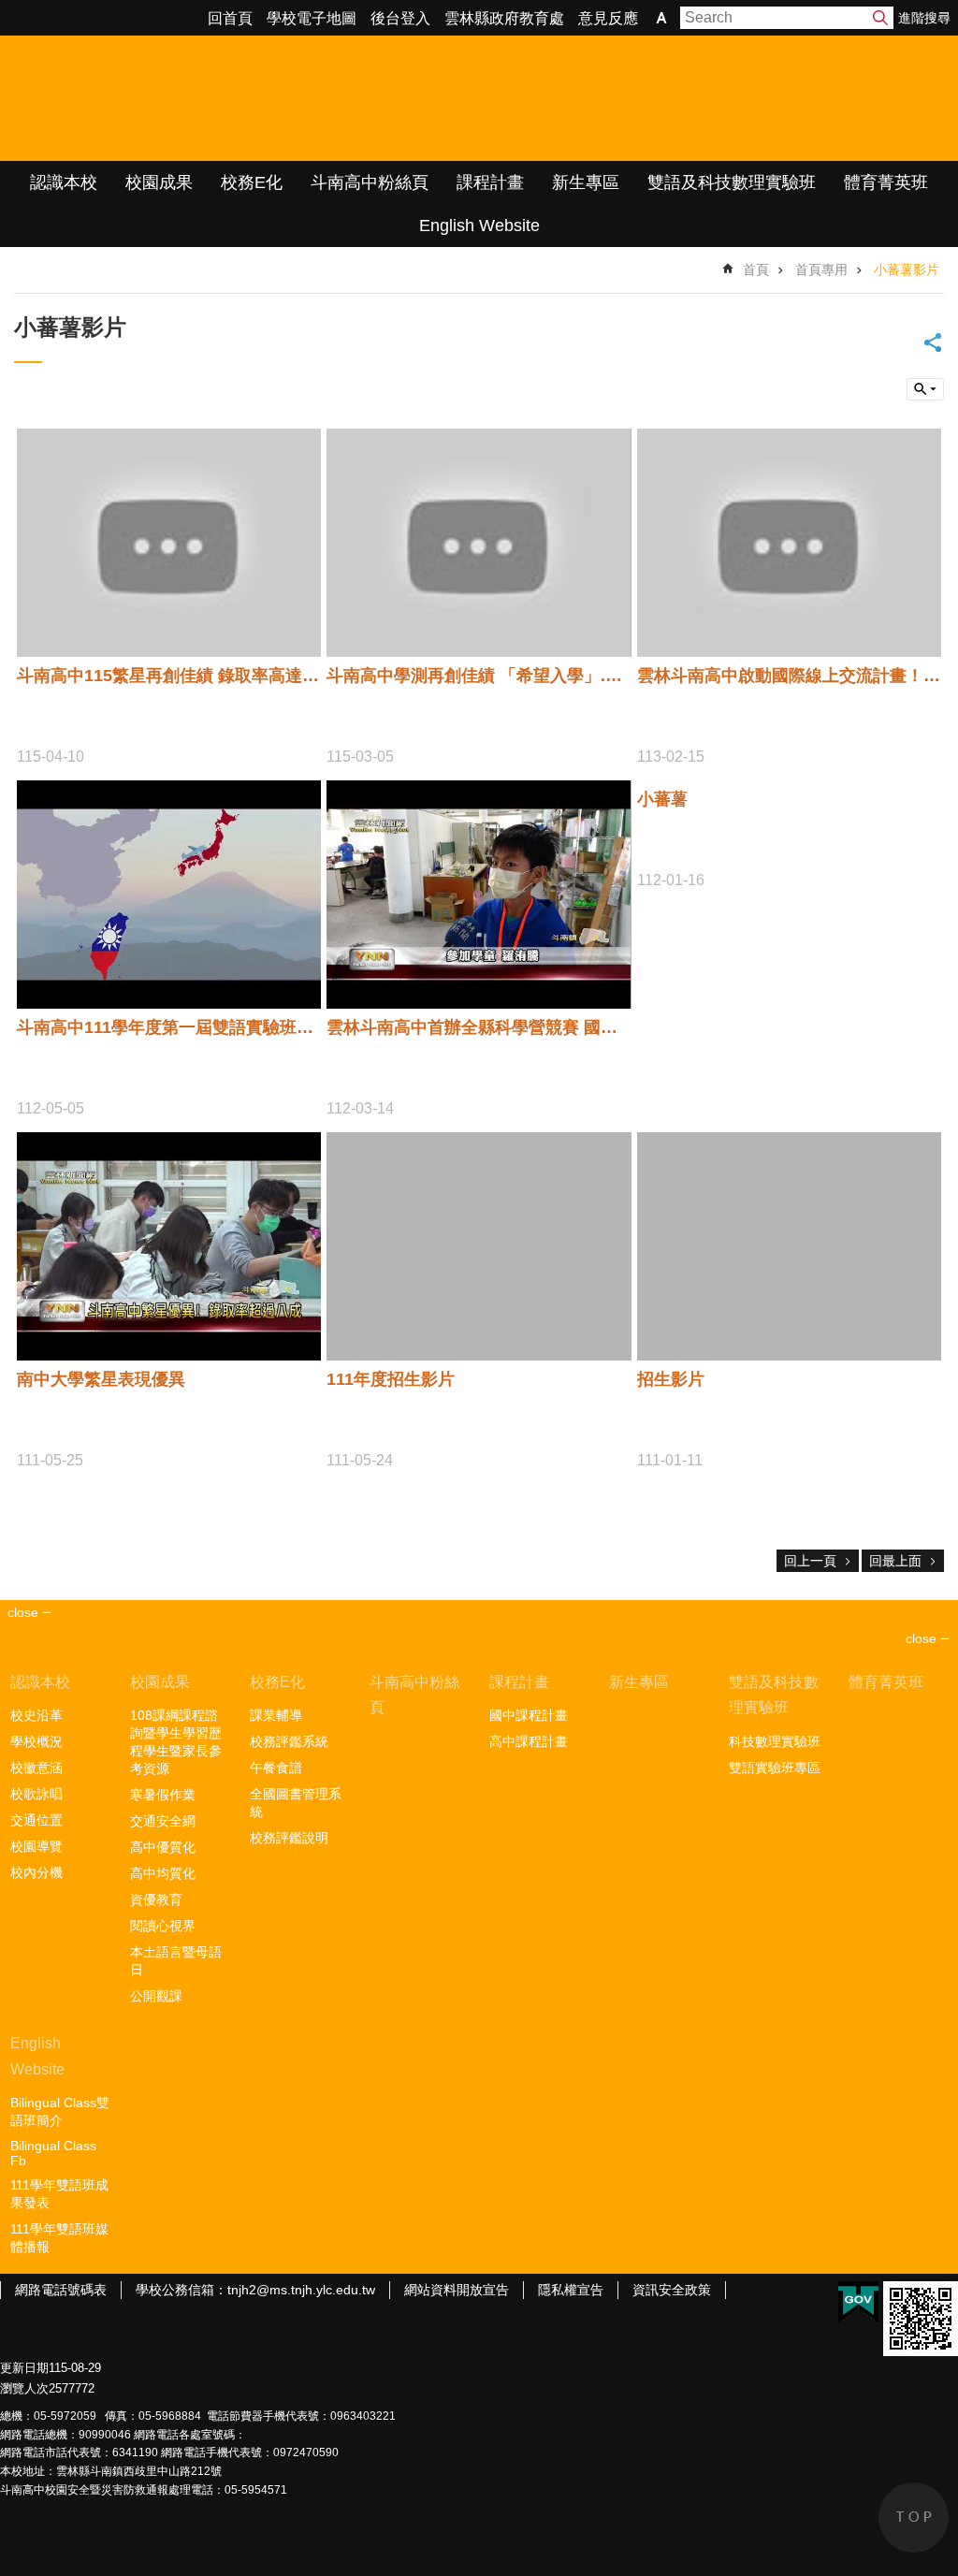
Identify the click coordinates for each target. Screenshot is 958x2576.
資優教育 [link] (156, 1899)
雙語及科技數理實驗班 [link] (732, 182)
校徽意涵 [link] (36, 1768)
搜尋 (880, 18)
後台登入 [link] (400, 18)
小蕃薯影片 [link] (907, 269)
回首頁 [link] (230, 18)
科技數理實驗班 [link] (775, 1741)
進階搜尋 (924, 18)
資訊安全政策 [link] (672, 2290)
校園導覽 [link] (36, 1846)
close (921, 1638)
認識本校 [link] (64, 182)
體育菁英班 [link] (886, 182)
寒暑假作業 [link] (163, 1795)
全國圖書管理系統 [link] (296, 1803)
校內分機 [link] (36, 1872)
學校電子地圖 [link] (312, 18)
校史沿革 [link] (36, 1715)
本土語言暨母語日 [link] (176, 1961)
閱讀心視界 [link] (163, 1926)
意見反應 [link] (608, 18)
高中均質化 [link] (163, 1873)
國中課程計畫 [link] (529, 1715)
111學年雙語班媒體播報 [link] (59, 2238)
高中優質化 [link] (163, 1847)
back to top (914, 2518)
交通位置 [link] (36, 1820)
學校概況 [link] (36, 1741)
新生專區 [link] (586, 182)
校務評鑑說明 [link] (289, 1838)
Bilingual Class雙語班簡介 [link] (60, 2111)
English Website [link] (479, 226)
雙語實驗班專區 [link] (775, 1768)
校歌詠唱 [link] (36, 1794)
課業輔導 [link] (276, 1715)
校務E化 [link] (252, 182)
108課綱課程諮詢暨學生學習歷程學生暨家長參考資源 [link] (176, 1742)
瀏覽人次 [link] (24, 2388)
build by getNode (925, 389)
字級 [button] (661, 18)
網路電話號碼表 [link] (61, 2290)
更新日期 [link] (24, 2368)
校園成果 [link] (159, 182)
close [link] (23, 1612)
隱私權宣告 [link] (571, 2290)
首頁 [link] (756, 269)
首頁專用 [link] (821, 269)
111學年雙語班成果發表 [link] (59, 2194)
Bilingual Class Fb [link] (53, 2153)
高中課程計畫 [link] (529, 1741)
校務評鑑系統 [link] (289, 1741)
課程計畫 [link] (490, 182)
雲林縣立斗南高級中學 (197, 98)
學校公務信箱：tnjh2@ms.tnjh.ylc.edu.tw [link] (255, 2290)
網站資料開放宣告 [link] (457, 2290)
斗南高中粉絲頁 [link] (370, 182)
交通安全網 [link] (163, 1821)
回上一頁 (810, 1561)
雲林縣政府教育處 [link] (504, 18)
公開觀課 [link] (156, 1996)
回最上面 (895, 1561)
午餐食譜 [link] (276, 1768)
